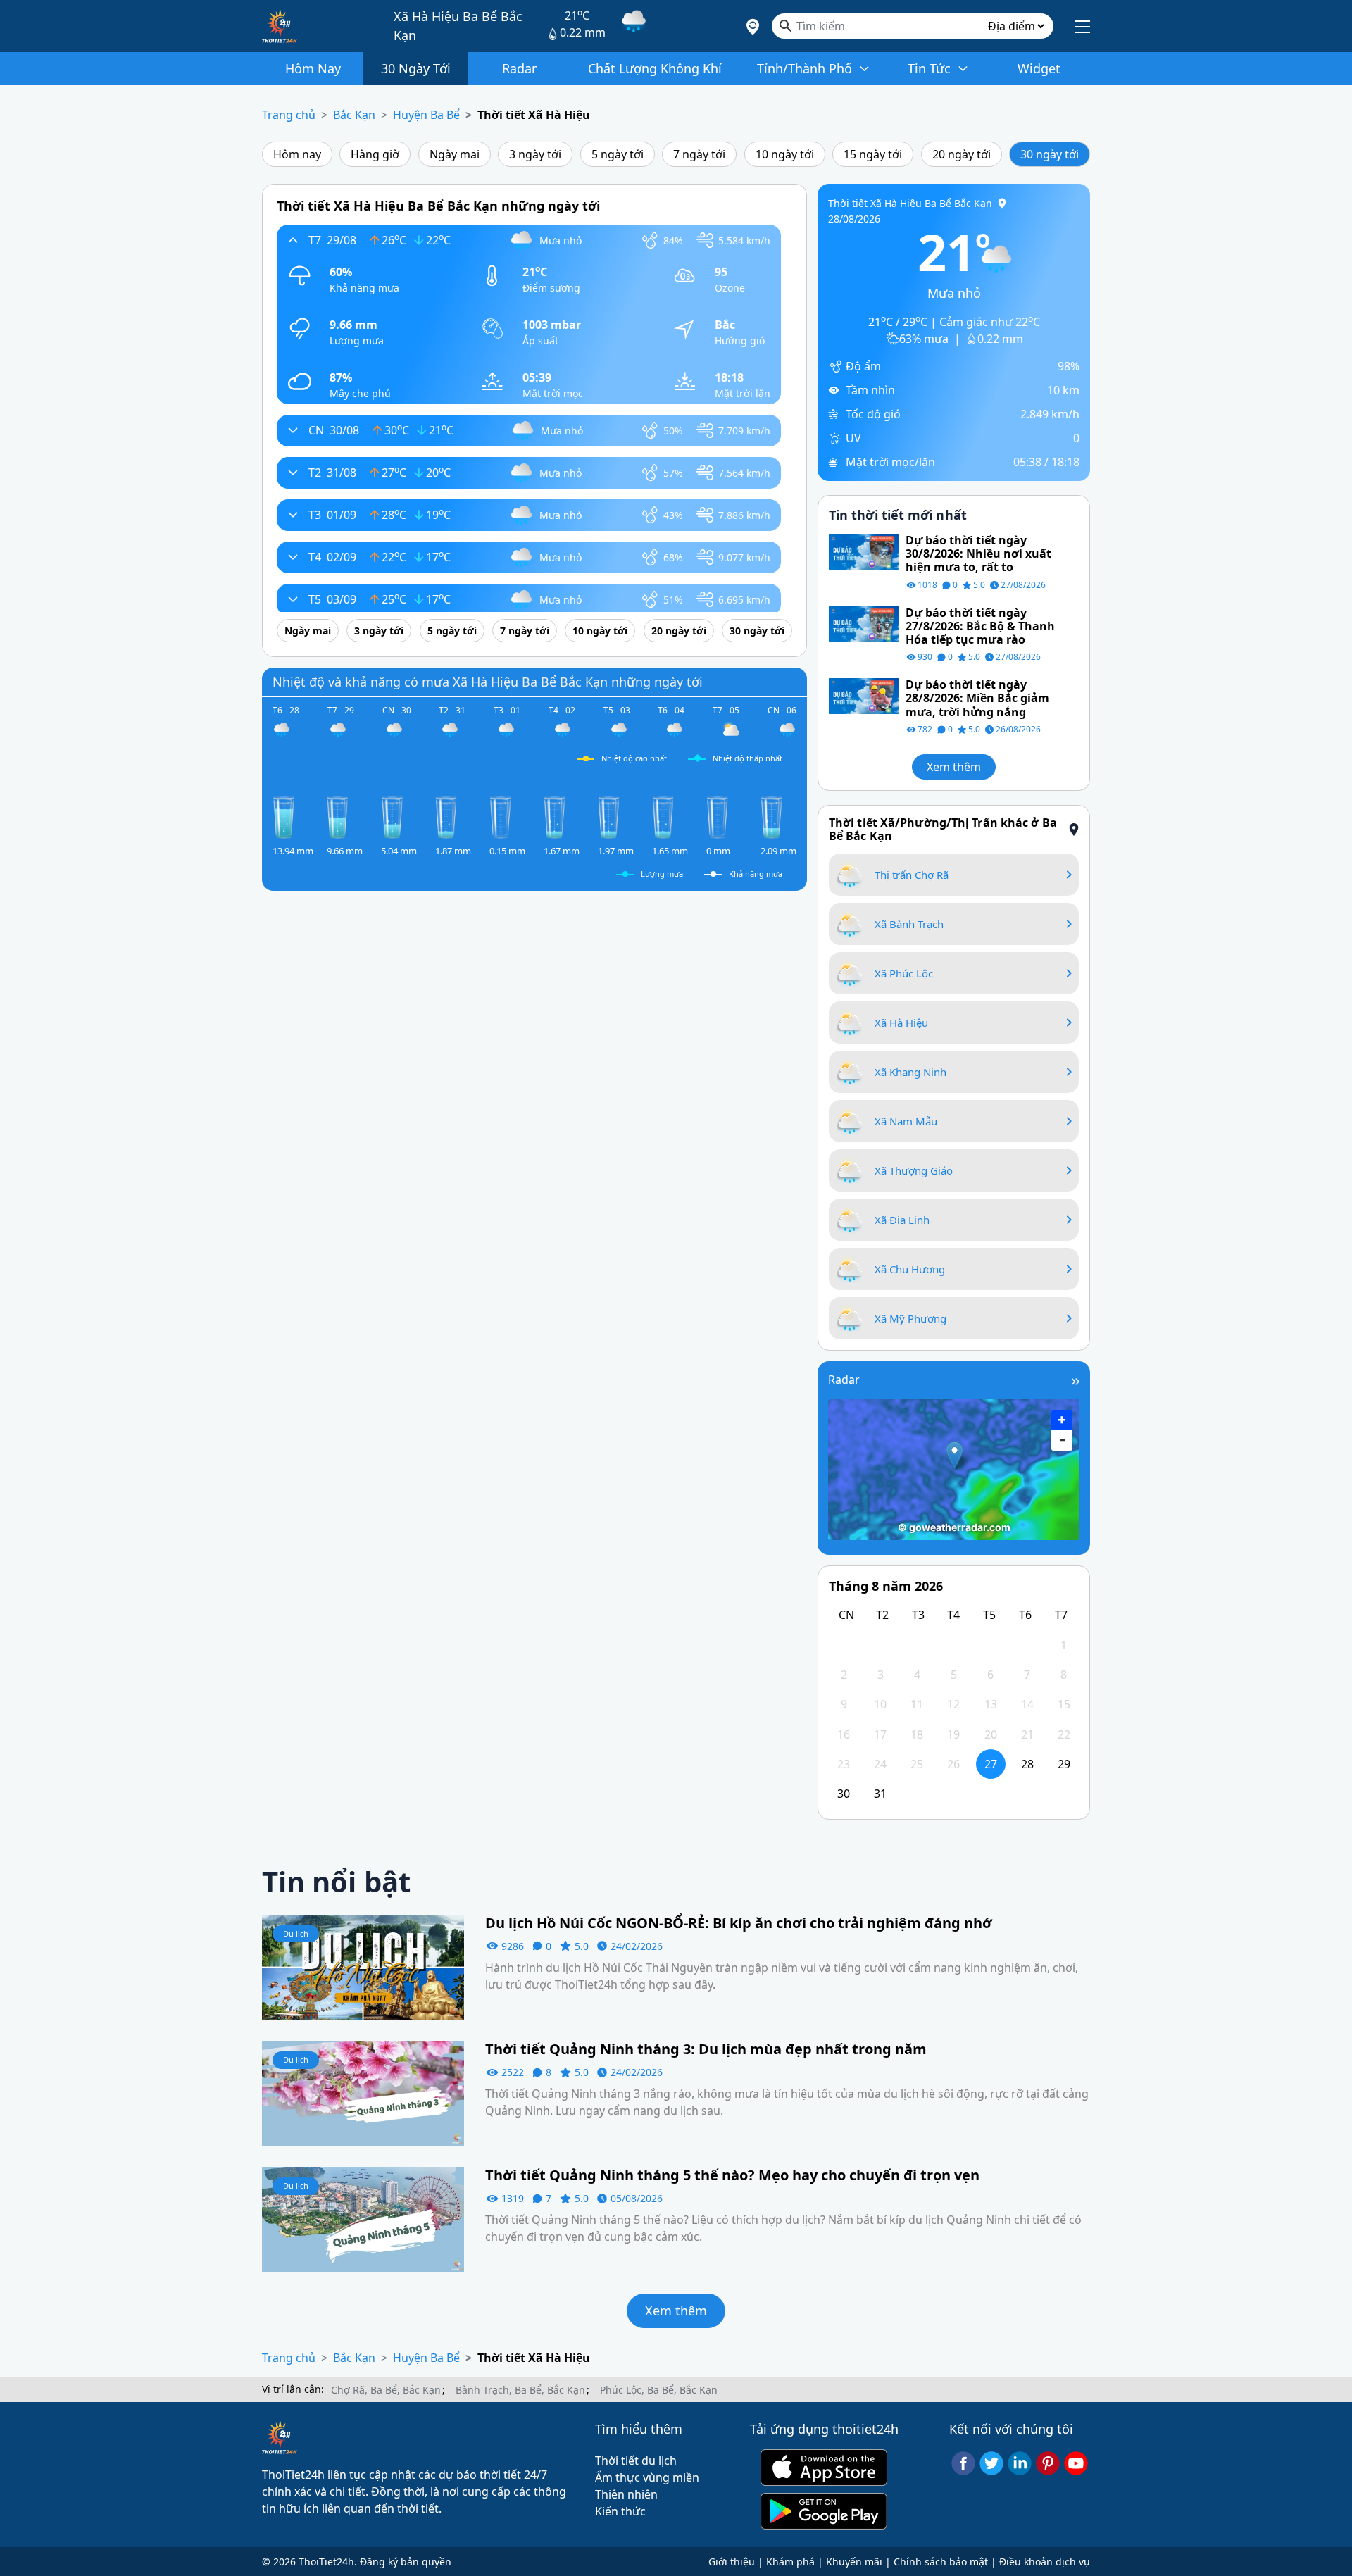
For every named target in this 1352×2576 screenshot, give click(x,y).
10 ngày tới (785, 154)
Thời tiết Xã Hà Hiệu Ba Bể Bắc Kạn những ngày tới (438, 206)
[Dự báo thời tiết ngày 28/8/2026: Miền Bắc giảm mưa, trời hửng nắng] (864, 695)
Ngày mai (455, 154)
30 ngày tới (1050, 154)
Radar (844, 1380)
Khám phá (790, 2562)
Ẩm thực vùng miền (647, 2477)
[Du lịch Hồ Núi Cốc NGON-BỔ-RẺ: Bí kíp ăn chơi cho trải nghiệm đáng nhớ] (363, 1966)
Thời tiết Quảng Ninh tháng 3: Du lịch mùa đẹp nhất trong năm (706, 2049)
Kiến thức (620, 2511)
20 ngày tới (962, 154)
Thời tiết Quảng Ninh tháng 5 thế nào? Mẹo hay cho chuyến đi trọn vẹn (732, 2175)
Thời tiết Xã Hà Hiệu (534, 115)
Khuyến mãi (854, 2562)
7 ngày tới (699, 154)
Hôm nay (297, 154)
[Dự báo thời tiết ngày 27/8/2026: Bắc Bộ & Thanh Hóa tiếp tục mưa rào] (864, 623)
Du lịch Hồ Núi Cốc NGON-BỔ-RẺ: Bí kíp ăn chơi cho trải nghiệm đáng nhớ (739, 1923)
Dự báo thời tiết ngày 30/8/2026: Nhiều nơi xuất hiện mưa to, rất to (978, 554)
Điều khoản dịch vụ (1045, 2562)
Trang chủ (289, 115)
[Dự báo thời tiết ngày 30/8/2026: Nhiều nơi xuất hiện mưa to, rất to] (864, 551)
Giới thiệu (732, 2562)
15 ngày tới (873, 154)
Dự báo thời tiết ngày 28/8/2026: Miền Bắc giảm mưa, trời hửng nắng (977, 699)
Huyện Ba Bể (426, 115)
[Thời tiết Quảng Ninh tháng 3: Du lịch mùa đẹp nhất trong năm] (363, 2092)
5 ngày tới (618, 154)
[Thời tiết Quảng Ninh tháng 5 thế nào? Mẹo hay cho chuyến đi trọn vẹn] (363, 2218)
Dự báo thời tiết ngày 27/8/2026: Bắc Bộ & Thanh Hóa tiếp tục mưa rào (980, 627)
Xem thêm (954, 767)
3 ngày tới (535, 154)
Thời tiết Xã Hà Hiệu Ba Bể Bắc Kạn (910, 203)
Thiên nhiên (626, 2494)
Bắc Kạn (354, 115)
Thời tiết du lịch (636, 2461)
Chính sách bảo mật (941, 2562)
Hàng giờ (375, 154)
